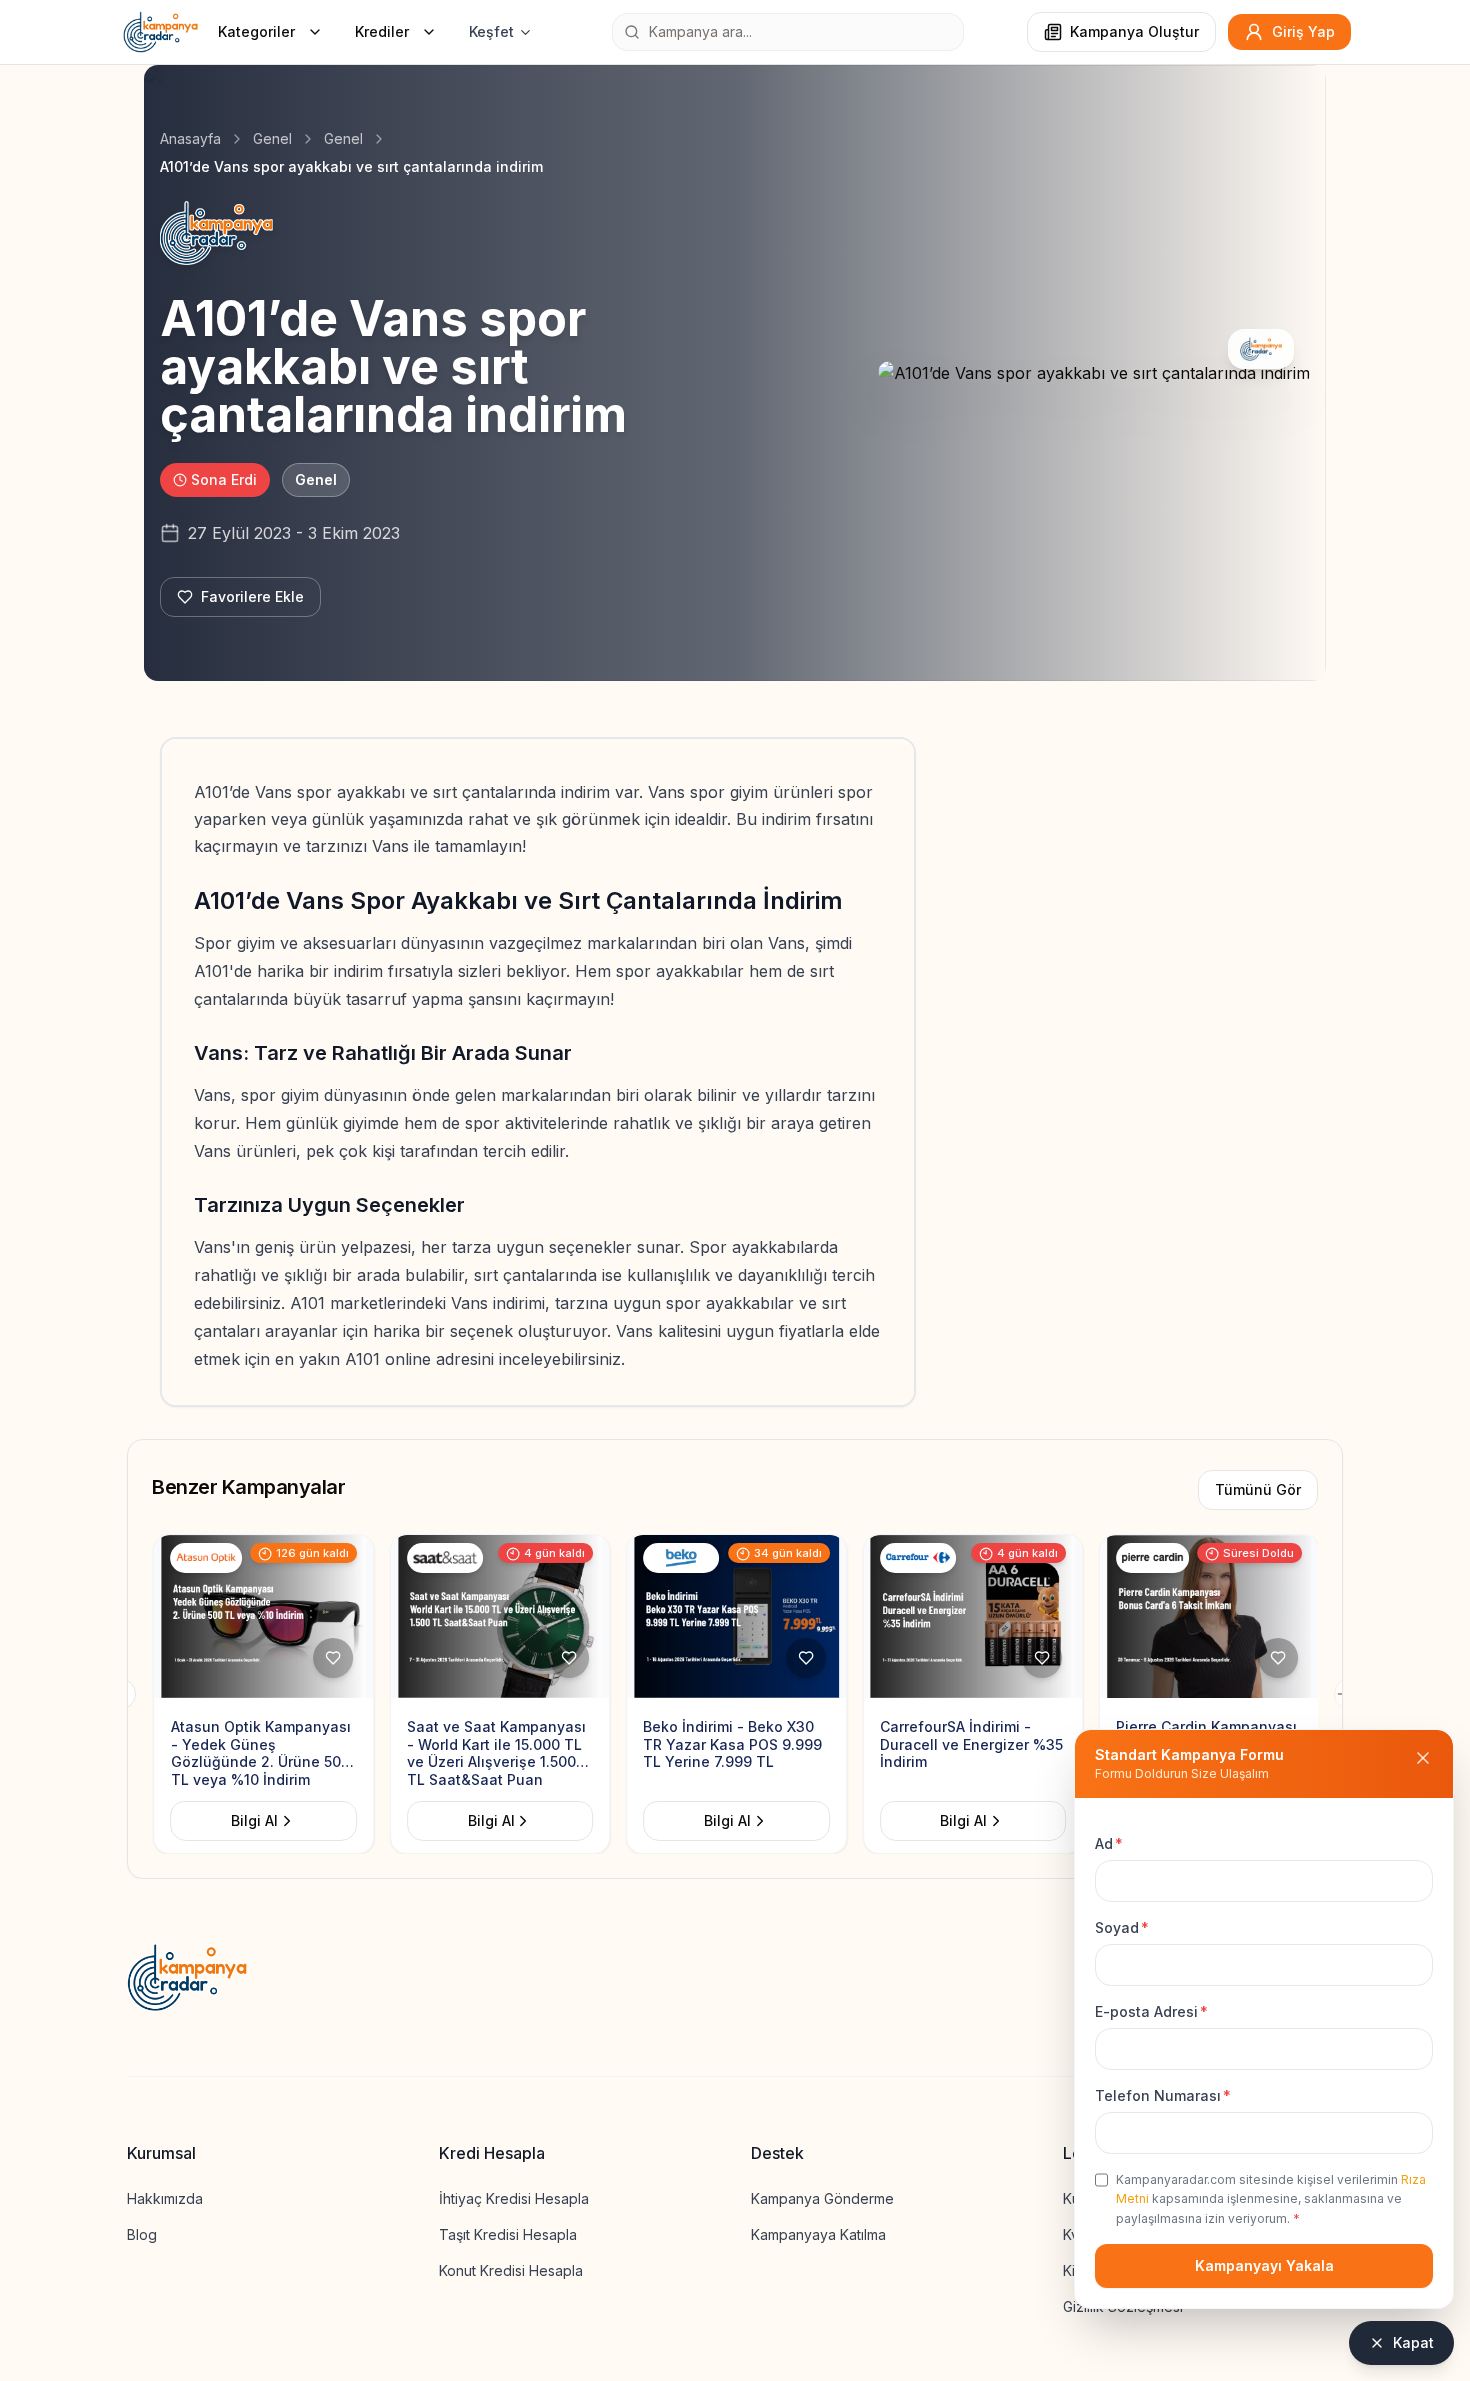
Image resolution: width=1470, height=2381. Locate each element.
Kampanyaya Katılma (818, 2234)
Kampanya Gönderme (822, 2198)
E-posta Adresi (1151, 2011)
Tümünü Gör (1258, 1489)
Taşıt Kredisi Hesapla (508, 2234)
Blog (142, 2234)
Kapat (1413, 2342)
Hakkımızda (165, 2198)
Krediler (382, 31)
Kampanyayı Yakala (1264, 2265)
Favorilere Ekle (252, 596)
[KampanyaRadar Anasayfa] (160, 32)
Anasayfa (190, 138)
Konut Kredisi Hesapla (511, 2270)
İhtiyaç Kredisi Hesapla (514, 2198)
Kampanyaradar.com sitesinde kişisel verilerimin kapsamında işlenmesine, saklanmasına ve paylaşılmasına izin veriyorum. (1271, 2199)
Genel (272, 138)
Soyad (1122, 1927)
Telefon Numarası (1163, 2095)
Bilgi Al (253, 1820)
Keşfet (491, 31)
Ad (1109, 1843)
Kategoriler (256, 31)
